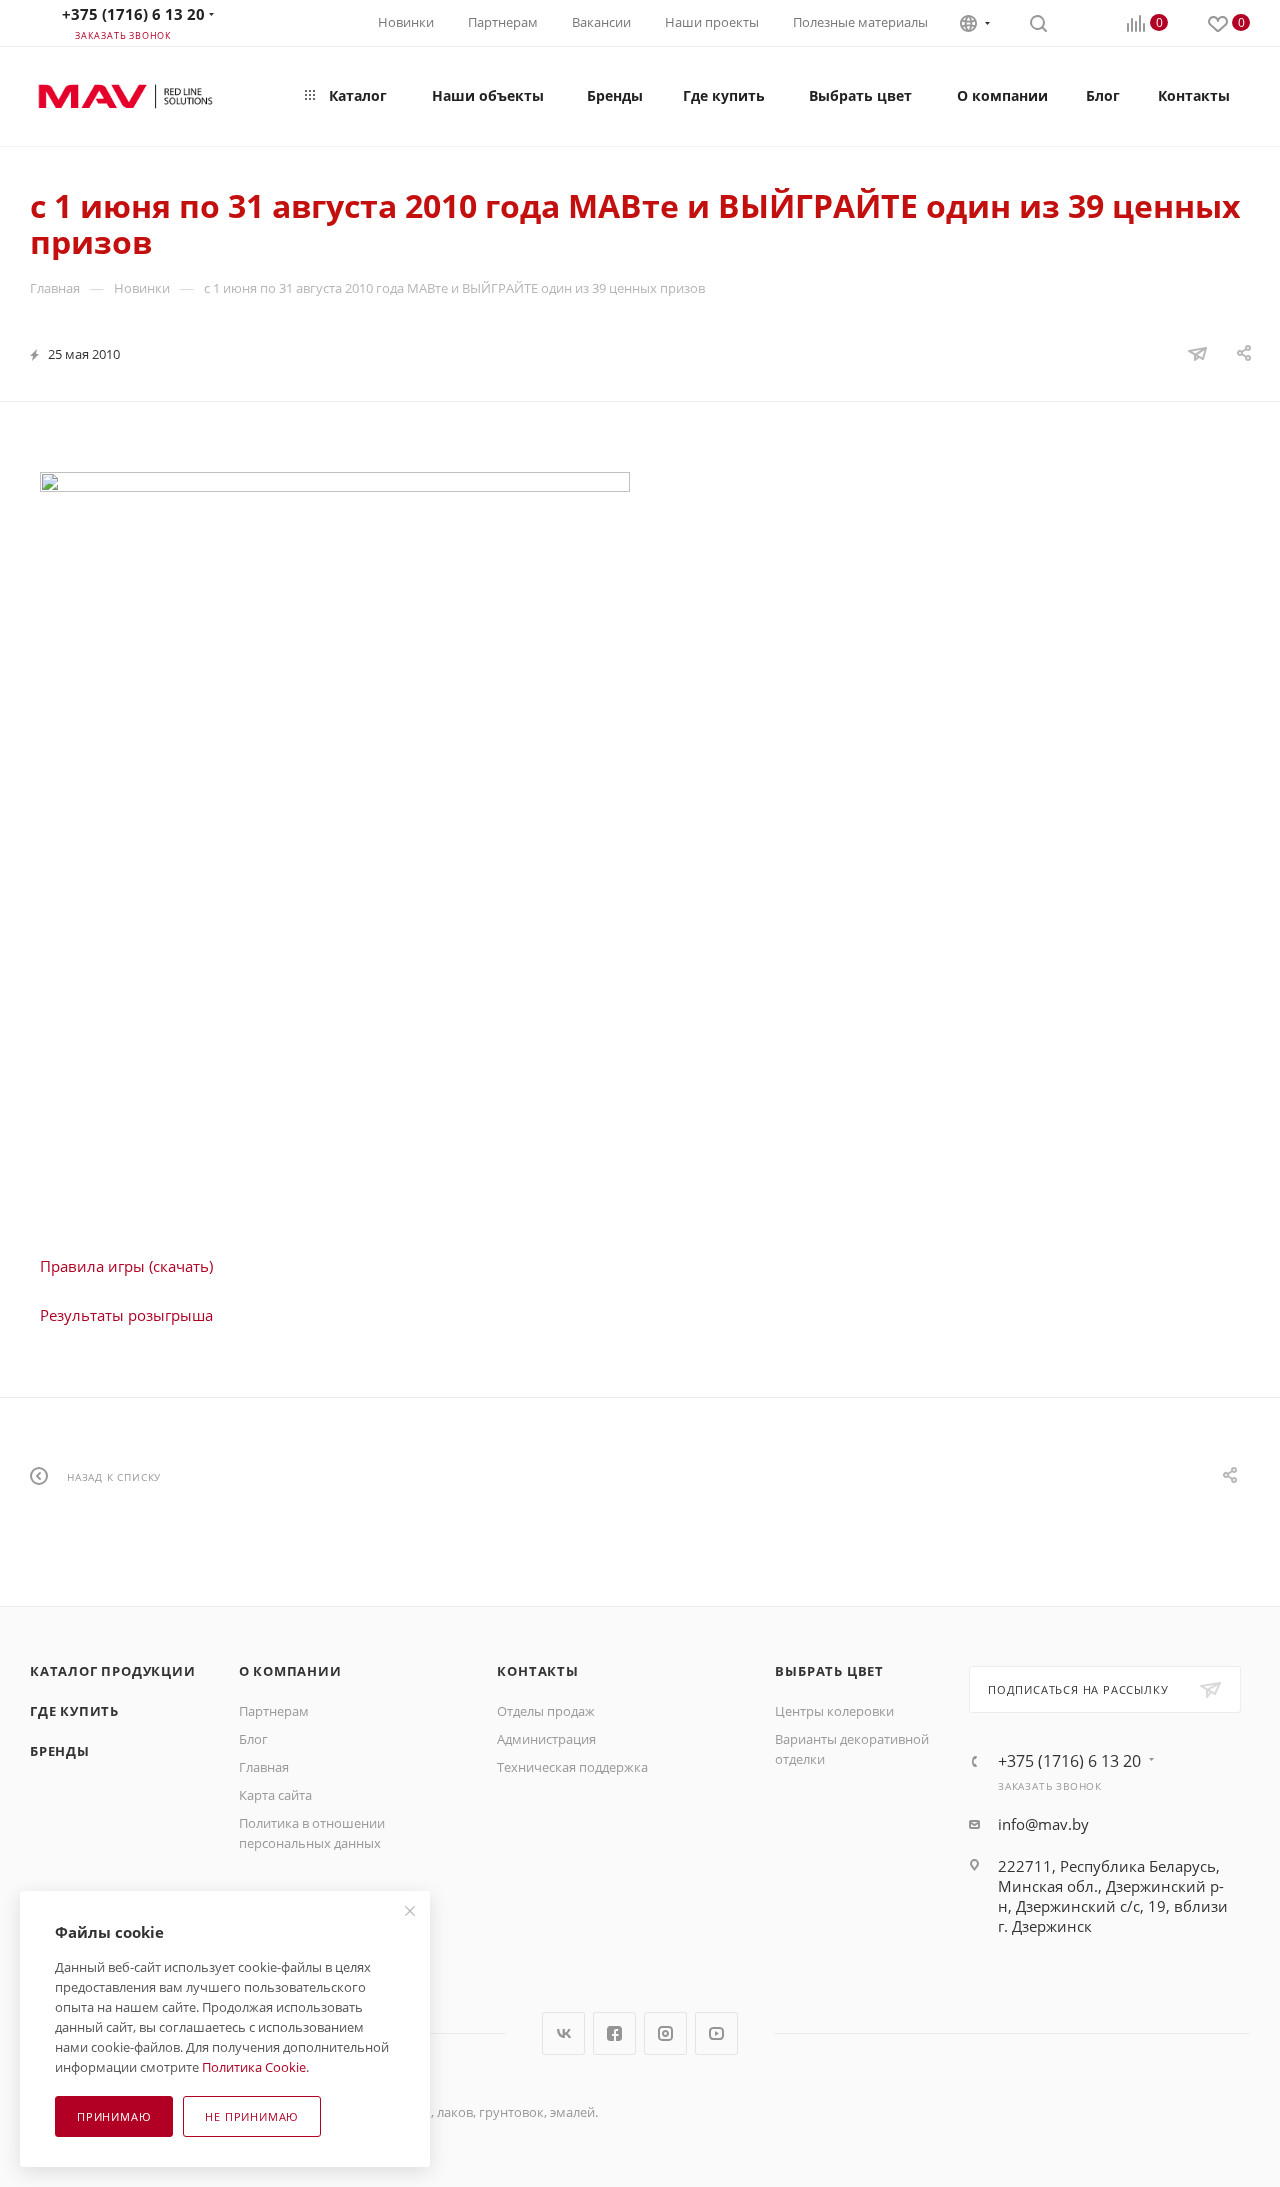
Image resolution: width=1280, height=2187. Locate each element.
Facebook (614, 2033)
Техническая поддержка (572, 1767)
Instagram (665, 2033)
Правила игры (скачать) (126, 1266)
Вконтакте (563, 2033)
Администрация (546, 1739)
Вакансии (601, 22)
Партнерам (503, 22)
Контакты (537, 1671)
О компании (290, 1671)
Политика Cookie (254, 2067)
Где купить (74, 1711)
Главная (264, 1767)
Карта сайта (275, 1795)
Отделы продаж (546, 1711)
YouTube (716, 2033)
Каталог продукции (113, 1671)
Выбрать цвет (829, 1671)
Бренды (60, 1751)
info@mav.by (1043, 1824)
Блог (253, 1739)
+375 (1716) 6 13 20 (133, 14)
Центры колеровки (834, 1711)
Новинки (406, 22)
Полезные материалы (860, 22)
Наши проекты (712, 22)
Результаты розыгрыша (126, 1315)
